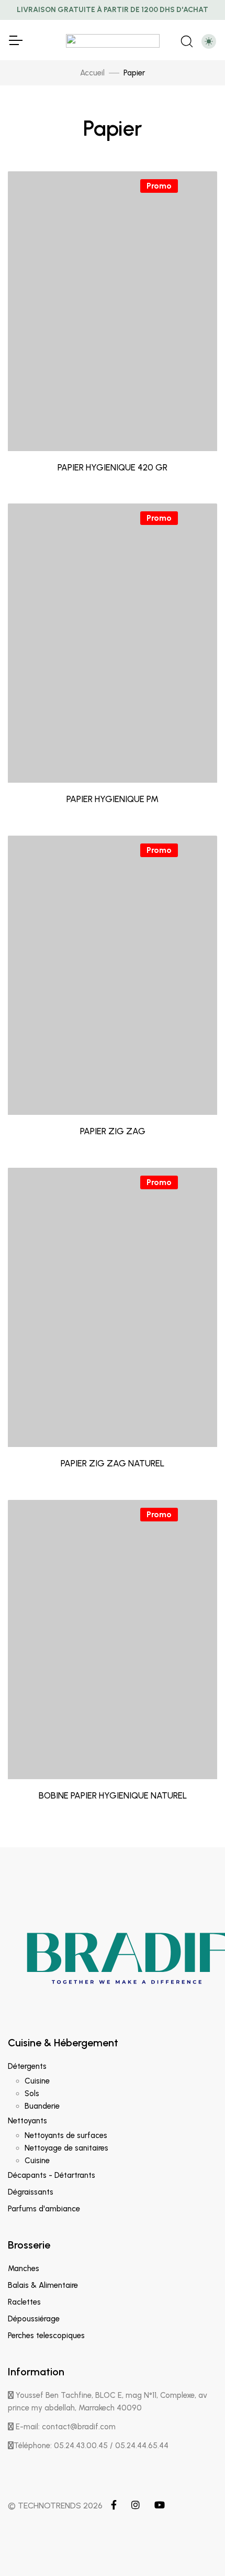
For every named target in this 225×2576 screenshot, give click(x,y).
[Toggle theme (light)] (209, 41)
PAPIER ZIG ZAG (113, 1131)
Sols (32, 2093)
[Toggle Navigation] (15, 40)
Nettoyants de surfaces (66, 2135)
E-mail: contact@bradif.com (65, 2427)
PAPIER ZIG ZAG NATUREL (113, 1463)
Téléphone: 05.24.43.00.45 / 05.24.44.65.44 (91, 2446)
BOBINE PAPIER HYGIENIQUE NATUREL (113, 1795)
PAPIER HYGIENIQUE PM (113, 799)
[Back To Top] (196, 2547)
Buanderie (42, 2106)
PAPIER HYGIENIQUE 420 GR (113, 467)
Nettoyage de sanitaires (66, 2148)
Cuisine (37, 2081)
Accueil (92, 73)
